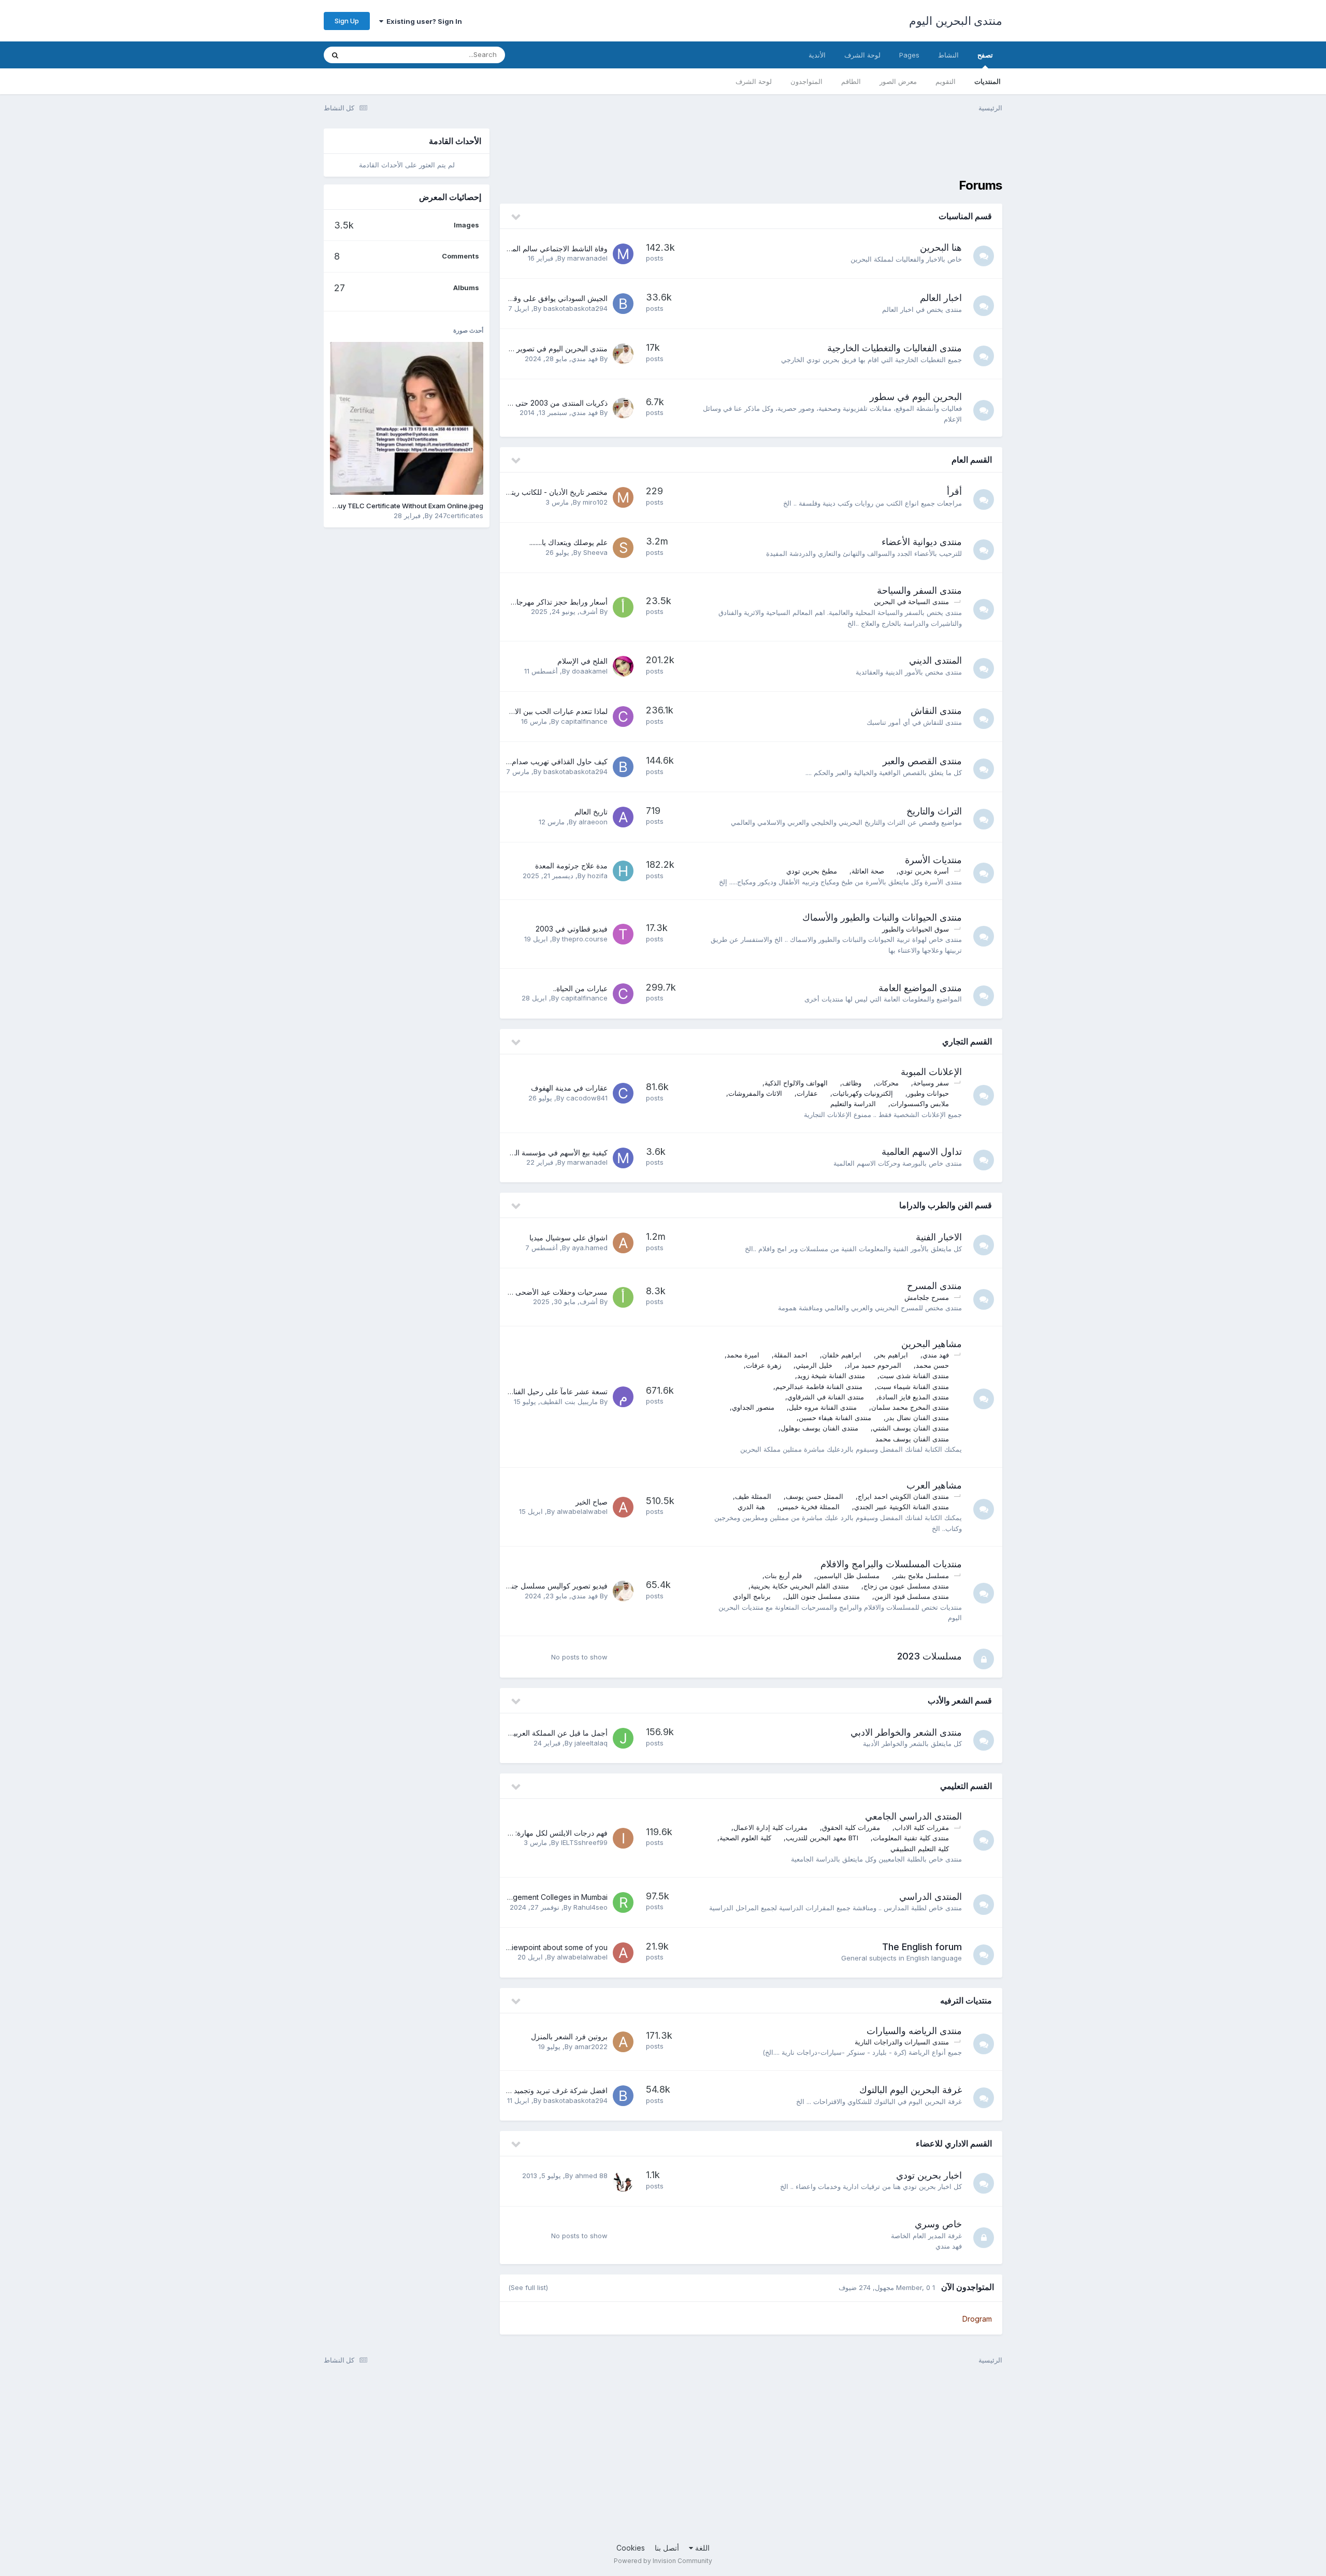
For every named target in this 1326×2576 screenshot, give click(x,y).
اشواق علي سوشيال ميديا (568, 1237)
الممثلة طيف (753, 1496)
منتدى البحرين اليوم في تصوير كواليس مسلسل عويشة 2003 (515, 348)
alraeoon (593, 822)
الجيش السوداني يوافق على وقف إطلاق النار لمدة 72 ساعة (517, 298)
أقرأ (954, 491)
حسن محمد (932, 1365)
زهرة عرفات (763, 1365)
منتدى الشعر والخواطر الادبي (906, 1732)
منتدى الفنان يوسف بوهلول (819, 1428)
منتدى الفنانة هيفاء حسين (835, 1418)
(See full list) (528, 2287)
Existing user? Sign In (423, 21)
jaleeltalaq (591, 1743)
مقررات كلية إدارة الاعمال (770, 1827)
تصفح (985, 55)
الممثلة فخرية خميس (810, 1507)
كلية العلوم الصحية (745, 1838)
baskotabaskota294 (575, 308)
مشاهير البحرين (932, 1344)
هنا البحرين (941, 247)
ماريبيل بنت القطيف (569, 1401)
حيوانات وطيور (928, 1093)
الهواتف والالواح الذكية (796, 1083)
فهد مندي (585, 359)
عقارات (807, 1093)
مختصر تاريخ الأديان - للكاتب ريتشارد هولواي (541, 492)
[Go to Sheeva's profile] (623, 548)
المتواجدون (806, 81)
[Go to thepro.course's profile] (623, 934)
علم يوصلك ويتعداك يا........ (568, 542)
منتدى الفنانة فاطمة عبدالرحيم (819, 1386)
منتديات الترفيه (966, 2000)
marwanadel (587, 258)
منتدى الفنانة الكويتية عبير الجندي (902, 1507)
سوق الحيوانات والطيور (916, 929)
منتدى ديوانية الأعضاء (922, 542)
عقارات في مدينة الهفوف (569, 1088)
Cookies (631, 2548)
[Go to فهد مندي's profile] (623, 354)
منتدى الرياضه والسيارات (914, 2031)
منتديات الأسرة (933, 860)
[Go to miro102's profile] (623, 497)
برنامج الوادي (752, 1596)
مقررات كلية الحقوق (851, 1827)
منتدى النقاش (936, 711)
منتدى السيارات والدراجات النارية (902, 2042)
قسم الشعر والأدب (960, 1700)
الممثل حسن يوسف (815, 1496)
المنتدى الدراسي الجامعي (913, 1816)
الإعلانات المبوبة (931, 1072)
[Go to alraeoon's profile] (623, 817)
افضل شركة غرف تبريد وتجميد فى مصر (546, 2090)
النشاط (948, 55)
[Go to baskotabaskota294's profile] (623, 304)
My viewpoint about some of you (551, 1947)
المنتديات (988, 81)
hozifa (597, 876)
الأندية (817, 55)
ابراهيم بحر (892, 1355)
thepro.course (585, 939)
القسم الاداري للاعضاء (954, 2143)
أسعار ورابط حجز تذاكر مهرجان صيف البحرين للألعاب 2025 (517, 602)
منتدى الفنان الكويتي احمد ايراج (903, 1496)
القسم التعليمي (966, 1786)
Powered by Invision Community (663, 2561)
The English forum (922, 1947)
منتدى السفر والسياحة (919, 590)
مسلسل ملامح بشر (921, 1576)
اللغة (701, 2548)
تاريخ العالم (591, 812)
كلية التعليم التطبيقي (920, 1849)
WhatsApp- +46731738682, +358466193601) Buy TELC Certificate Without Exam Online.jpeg (335, 506)
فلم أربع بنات (783, 1576)
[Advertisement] (814, 152)
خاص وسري (938, 2224)
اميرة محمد (743, 1355)
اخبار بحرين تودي (929, 2175)
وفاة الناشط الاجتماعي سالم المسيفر (552, 248)
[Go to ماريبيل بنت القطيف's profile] (623, 1397)
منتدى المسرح (934, 1286)
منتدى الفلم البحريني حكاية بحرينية (800, 1586)
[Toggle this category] (515, 217)
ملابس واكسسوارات (920, 1104)
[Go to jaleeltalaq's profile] (623, 1738)
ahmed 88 (591, 2176)
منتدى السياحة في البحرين (911, 602)
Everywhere (379, 55)
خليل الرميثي (814, 1365)
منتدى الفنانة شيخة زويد (831, 1376)
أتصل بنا (667, 2548)
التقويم (946, 81)
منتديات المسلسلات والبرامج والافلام (891, 1564)
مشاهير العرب (934, 1485)
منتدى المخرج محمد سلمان (910, 1407)
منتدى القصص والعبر (922, 761)
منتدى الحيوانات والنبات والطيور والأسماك (882, 917)
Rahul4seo (590, 1907)
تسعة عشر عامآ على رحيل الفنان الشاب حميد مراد (531, 1391)
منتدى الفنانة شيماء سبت (913, 1386)
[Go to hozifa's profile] (623, 871)
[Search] (335, 55)
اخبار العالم (941, 298)
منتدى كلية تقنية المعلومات (911, 1838)
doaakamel (590, 671)
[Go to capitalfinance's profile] (623, 717)
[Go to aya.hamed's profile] (623, 1243)
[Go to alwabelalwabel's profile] (623, 1507)
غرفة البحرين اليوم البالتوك (911, 2090)
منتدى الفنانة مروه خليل (823, 1407)
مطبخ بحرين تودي (812, 871)
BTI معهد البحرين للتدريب (822, 1838)
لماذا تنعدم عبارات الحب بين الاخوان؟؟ (550, 711)
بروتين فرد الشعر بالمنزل (569, 2036)
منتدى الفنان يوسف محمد (912, 1439)
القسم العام (972, 460)
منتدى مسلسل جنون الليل (823, 1596)
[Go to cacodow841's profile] (623, 1093)
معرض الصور (898, 81)
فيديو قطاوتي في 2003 (572, 929)
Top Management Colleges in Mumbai (543, 1897)
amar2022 (591, 2047)
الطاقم (851, 81)
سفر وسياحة (931, 1083)
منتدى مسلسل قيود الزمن (912, 1596)
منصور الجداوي (753, 1407)
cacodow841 (587, 1098)
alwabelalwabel (582, 1511)
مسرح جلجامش (927, 1297)
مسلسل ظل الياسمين (848, 1576)
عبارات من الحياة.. (580, 988)
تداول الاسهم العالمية (922, 1151)
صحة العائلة (868, 871)
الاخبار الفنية (939, 1237)
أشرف (589, 611)
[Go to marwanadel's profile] (623, 254)
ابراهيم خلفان (842, 1355)
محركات (887, 1083)
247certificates (459, 516)
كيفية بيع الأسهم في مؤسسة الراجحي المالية (540, 1153)
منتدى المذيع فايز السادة (914, 1397)
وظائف (852, 1083)
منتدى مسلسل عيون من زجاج (906, 1586)
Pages (909, 55)
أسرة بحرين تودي (924, 871)
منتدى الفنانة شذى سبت (914, 1376)
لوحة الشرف (754, 81)
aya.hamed (590, 1248)
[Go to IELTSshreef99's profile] (623, 1838)
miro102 (595, 502)
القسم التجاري (967, 1041)
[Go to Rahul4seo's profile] (623, 1902)
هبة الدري (751, 1507)
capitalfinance (584, 721)
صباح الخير (592, 1502)
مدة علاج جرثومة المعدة (571, 865)
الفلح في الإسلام (582, 661)
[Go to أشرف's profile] (623, 607)
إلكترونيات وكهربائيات (863, 1093)
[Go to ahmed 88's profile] (623, 2181)
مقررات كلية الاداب (922, 1827)
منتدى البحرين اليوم (956, 21)
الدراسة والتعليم (853, 1104)
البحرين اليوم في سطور (916, 397)
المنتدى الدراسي (931, 1897)
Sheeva (595, 552)
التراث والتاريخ (934, 811)
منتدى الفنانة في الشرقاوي (826, 1397)
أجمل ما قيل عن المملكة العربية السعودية (544, 1733)
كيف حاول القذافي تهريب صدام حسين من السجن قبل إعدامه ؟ (511, 761)
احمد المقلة (791, 1355)
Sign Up (347, 21)
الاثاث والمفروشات (755, 1093)
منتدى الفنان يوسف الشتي (911, 1428)
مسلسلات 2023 (929, 1656)
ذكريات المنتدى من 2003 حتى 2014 (552, 403)
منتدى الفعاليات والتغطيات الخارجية (895, 348)
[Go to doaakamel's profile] (623, 666)
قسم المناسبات (965, 216)
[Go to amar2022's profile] (623, 2042)
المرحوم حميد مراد (874, 1365)
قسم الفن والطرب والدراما (946, 1205)
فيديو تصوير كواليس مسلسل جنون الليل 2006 (537, 1586)
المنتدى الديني (935, 660)
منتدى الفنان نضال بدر (917, 1418)
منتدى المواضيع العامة (920, 988)
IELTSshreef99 (584, 1842)
